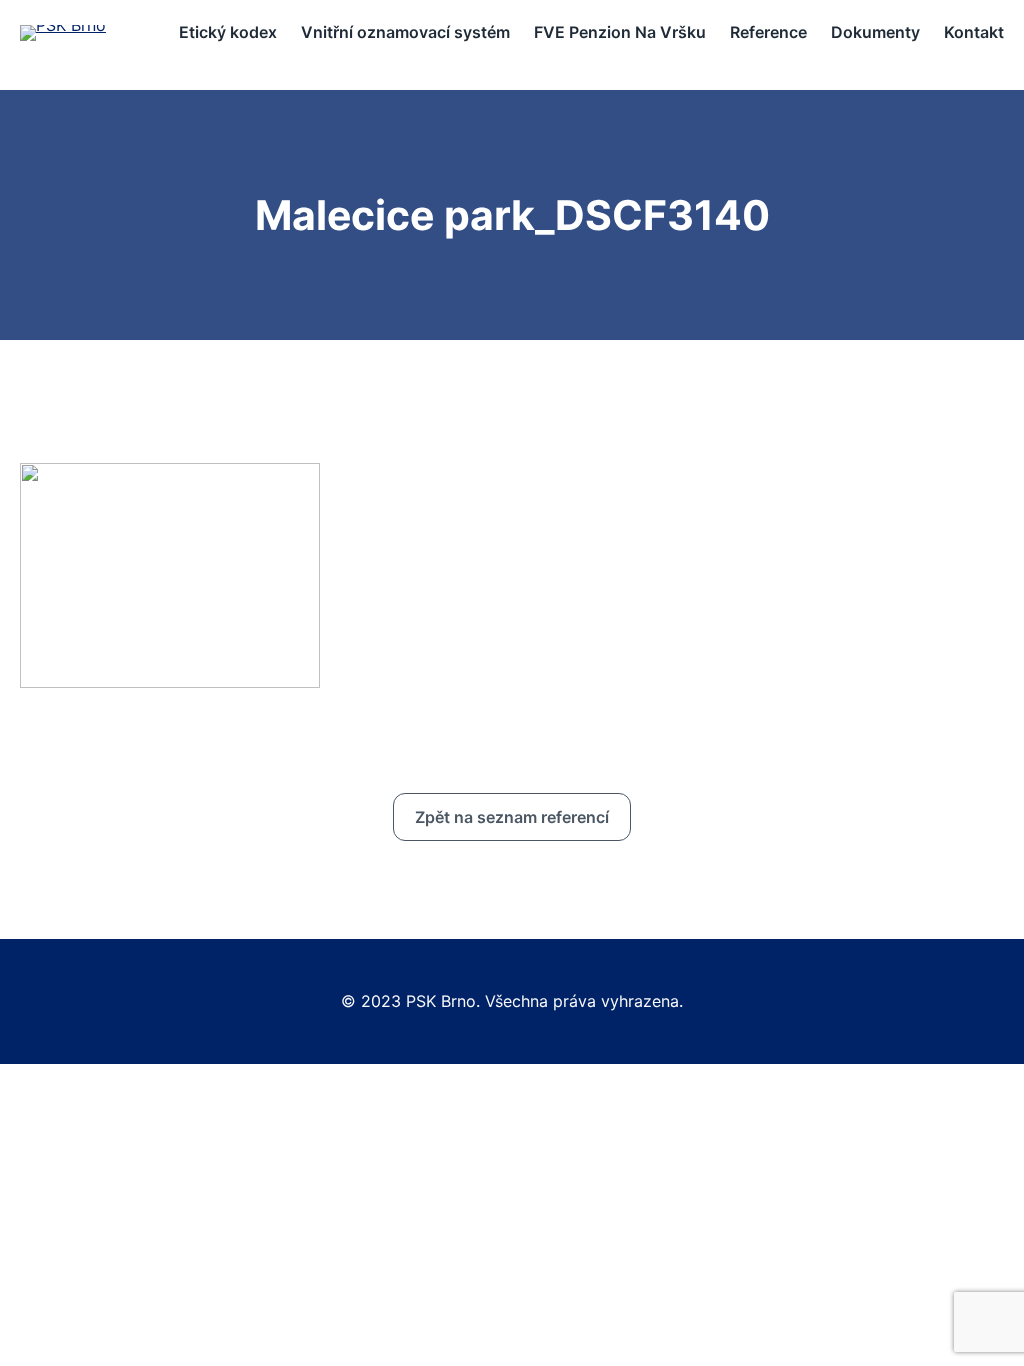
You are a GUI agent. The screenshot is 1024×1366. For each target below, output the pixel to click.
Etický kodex (228, 32)
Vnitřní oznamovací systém (405, 32)
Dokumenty (875, 32)
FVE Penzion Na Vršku (620, 32)
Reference (768, 32)
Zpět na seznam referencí (512, 817)
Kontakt (974, 32)
